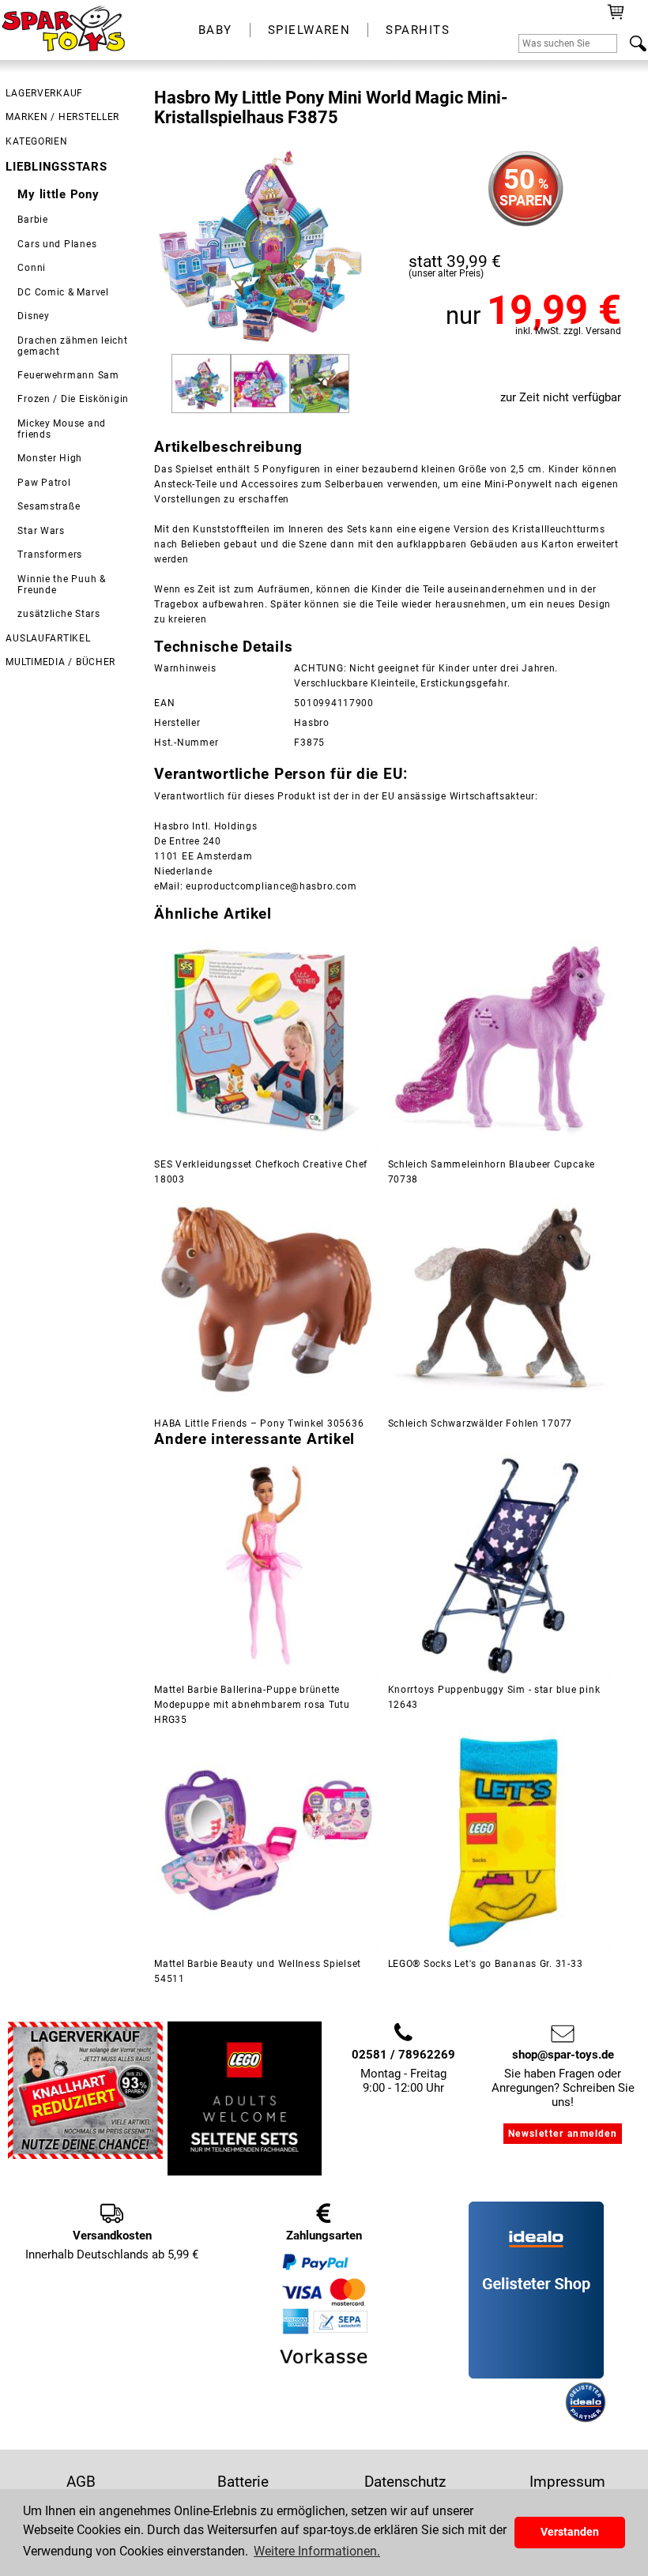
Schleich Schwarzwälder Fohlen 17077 (480, 1423)
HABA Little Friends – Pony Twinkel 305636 (259, 1423)
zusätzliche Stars (58, 614)
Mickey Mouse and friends (62, 429)
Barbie (32, 220)
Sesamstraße (49, 506)
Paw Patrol (44, 483)
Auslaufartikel (48, 638)
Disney (33, 316)
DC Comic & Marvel (63, 292)
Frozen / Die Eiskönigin (73, 399)
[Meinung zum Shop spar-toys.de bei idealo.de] (536, 2375)
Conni (32, 268)
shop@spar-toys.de (563, 2055)
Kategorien (36, 141)
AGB (81, 2482)
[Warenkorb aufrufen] (616, 17)
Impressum (567, 2482)
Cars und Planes (57, 244)
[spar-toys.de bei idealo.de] (586, 2419)
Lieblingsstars (56, 167)
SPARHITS (418, 30)
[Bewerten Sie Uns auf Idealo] (515, 2419)
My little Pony (58, 194)
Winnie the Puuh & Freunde (61, 585)
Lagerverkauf (44, 93)
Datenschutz (405, 2482)
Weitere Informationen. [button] (317, 2551)
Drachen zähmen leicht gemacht (72, 346)
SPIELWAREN (309, 30)
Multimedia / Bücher (60, 662)
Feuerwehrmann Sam (68, 375)
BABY (215, 30)
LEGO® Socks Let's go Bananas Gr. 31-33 (486, 1964)
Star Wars (41, 531)
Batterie (243, 2482)
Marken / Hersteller (62, 117)
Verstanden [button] (570, 2532)
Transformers (50, 555)
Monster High (50, 458)
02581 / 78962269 (403, 2055)
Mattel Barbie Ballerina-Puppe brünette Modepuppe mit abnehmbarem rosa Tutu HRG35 (252, 1705)
